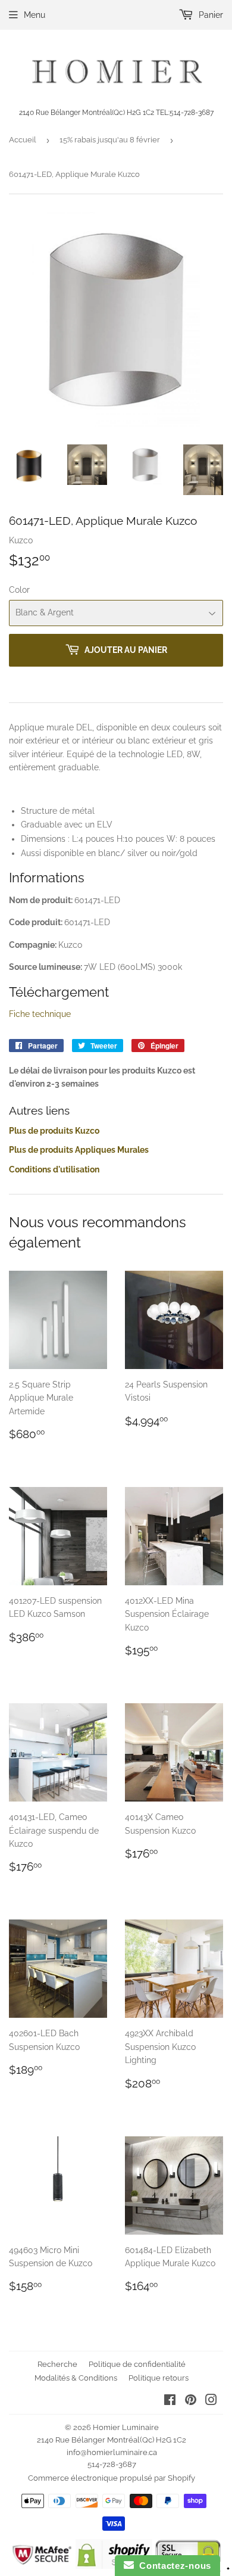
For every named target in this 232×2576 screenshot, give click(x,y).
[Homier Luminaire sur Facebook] (170, 2401)
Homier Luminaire (126, 2427)
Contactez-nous (173, 2566)
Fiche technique (40, 1014)
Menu (35, 15)
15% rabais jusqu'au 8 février (110, 140)
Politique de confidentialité (137, 2364)
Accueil (23, 140)
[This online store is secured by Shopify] (114, 2566)
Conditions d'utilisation (54, 1169)
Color (19, 590)
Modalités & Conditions (76, 2378)
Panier (210, 15)
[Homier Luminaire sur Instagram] (211, 2401)
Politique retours (159, 2378)
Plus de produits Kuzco (54, 1131)
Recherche (57, 2364)
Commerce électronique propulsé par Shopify (112, 2478)
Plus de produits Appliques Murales (79, 1150)
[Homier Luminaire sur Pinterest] (191, 2401)
